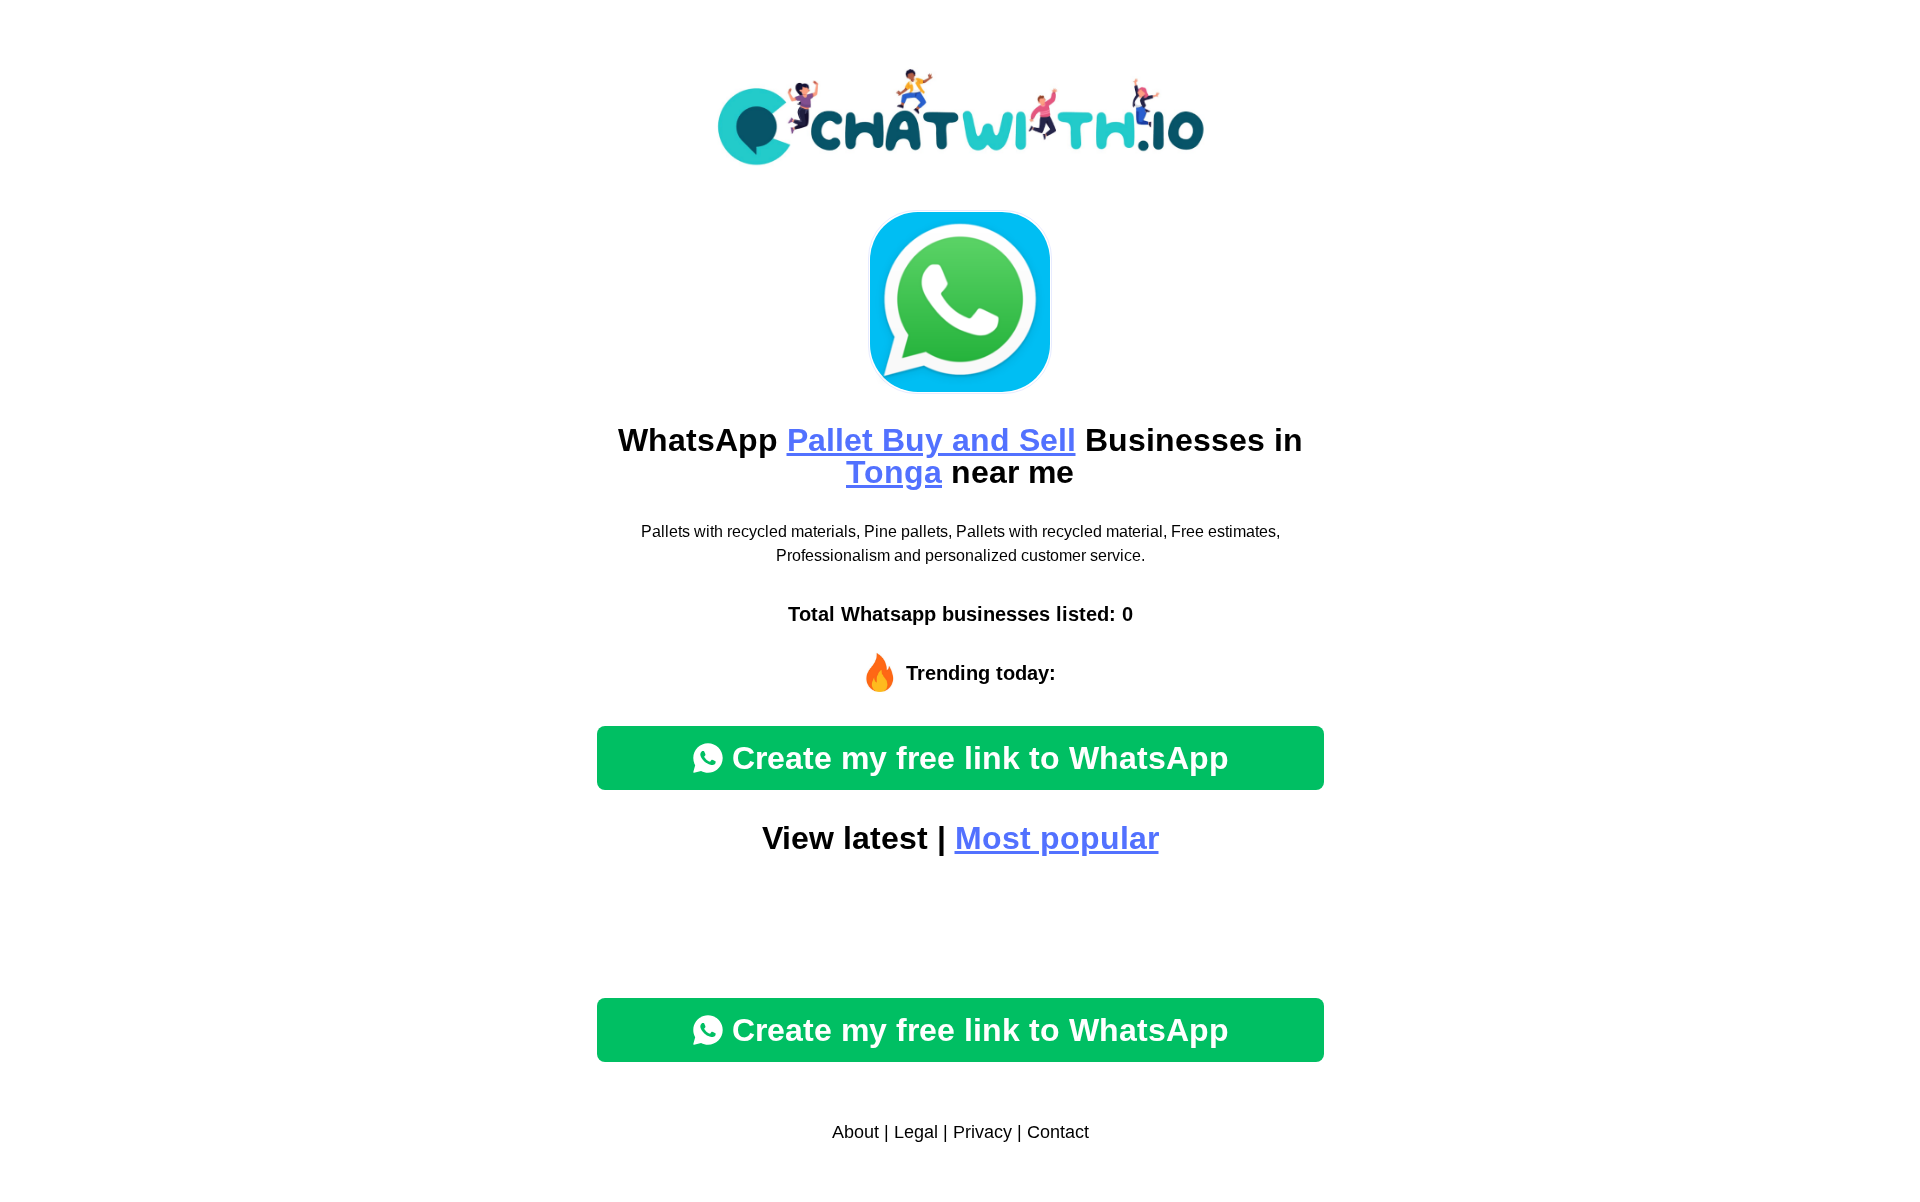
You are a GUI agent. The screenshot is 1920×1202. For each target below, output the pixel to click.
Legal (916, 1132)
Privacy (982, 1132)
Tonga (894, 472)
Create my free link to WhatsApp (980, 758)
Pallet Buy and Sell (931, 440)
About (855, 1132)
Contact (1058, 1132)
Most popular (1057, 838)
